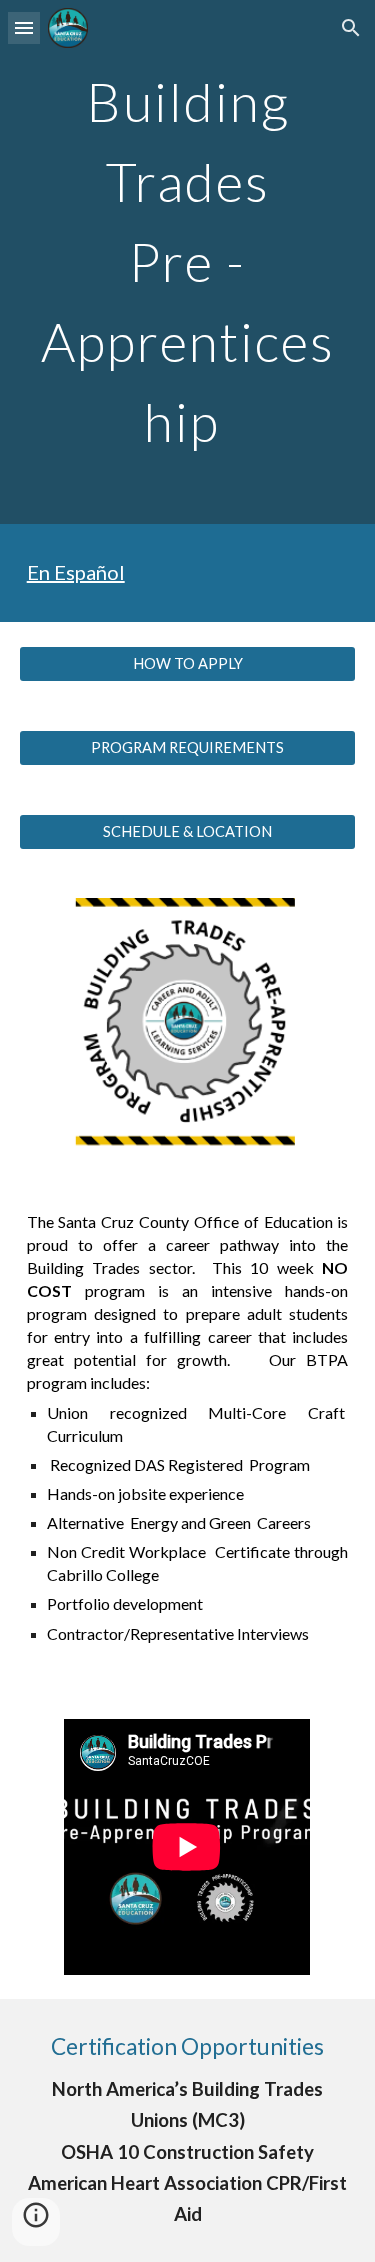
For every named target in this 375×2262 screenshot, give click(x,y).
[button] (24, 27)
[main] (188, 262)
